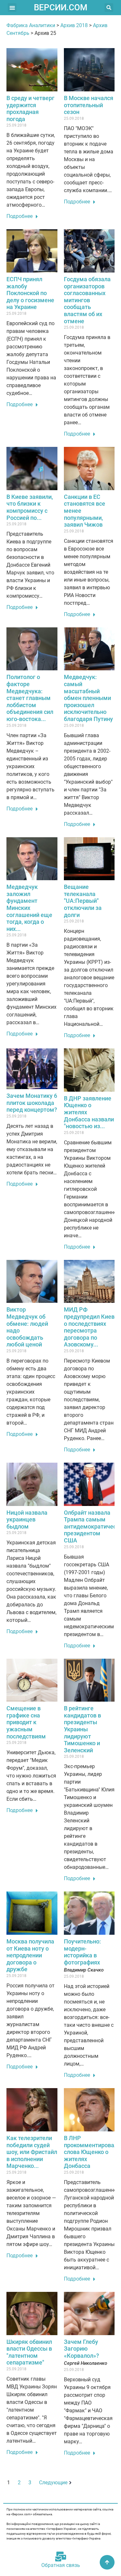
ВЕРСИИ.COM (61, 7)
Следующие (53, 2483)
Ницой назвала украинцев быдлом (27, 1520)
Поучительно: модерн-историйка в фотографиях (82, 1952)
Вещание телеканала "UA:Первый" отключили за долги (83, 901)
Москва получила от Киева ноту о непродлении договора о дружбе (30, 1955)
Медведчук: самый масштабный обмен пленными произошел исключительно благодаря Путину (88, 698)
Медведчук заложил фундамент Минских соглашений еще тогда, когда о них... (29, 908)
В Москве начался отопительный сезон (89, 105)
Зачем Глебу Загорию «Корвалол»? (81, 2349)
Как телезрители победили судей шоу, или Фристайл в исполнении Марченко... (32, 2152)
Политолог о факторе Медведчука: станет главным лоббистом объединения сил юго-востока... (30, 698)
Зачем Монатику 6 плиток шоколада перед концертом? (32, 1103)
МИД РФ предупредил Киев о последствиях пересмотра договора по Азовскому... (89, 1327)
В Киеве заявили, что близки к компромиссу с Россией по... (30, 507)
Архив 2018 (74, 25)
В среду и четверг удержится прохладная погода (30, 108)
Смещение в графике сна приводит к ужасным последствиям (26, 1722)
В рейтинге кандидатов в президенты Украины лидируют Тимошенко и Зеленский (82, 1729)
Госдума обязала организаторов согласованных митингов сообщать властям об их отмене (87, 300)
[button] (12, 8)
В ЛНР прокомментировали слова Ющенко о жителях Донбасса (92, 2152)
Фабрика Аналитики (31, 25)
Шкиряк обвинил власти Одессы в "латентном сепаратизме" (29, 2352)
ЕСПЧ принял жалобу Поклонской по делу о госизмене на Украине (30, 293)
